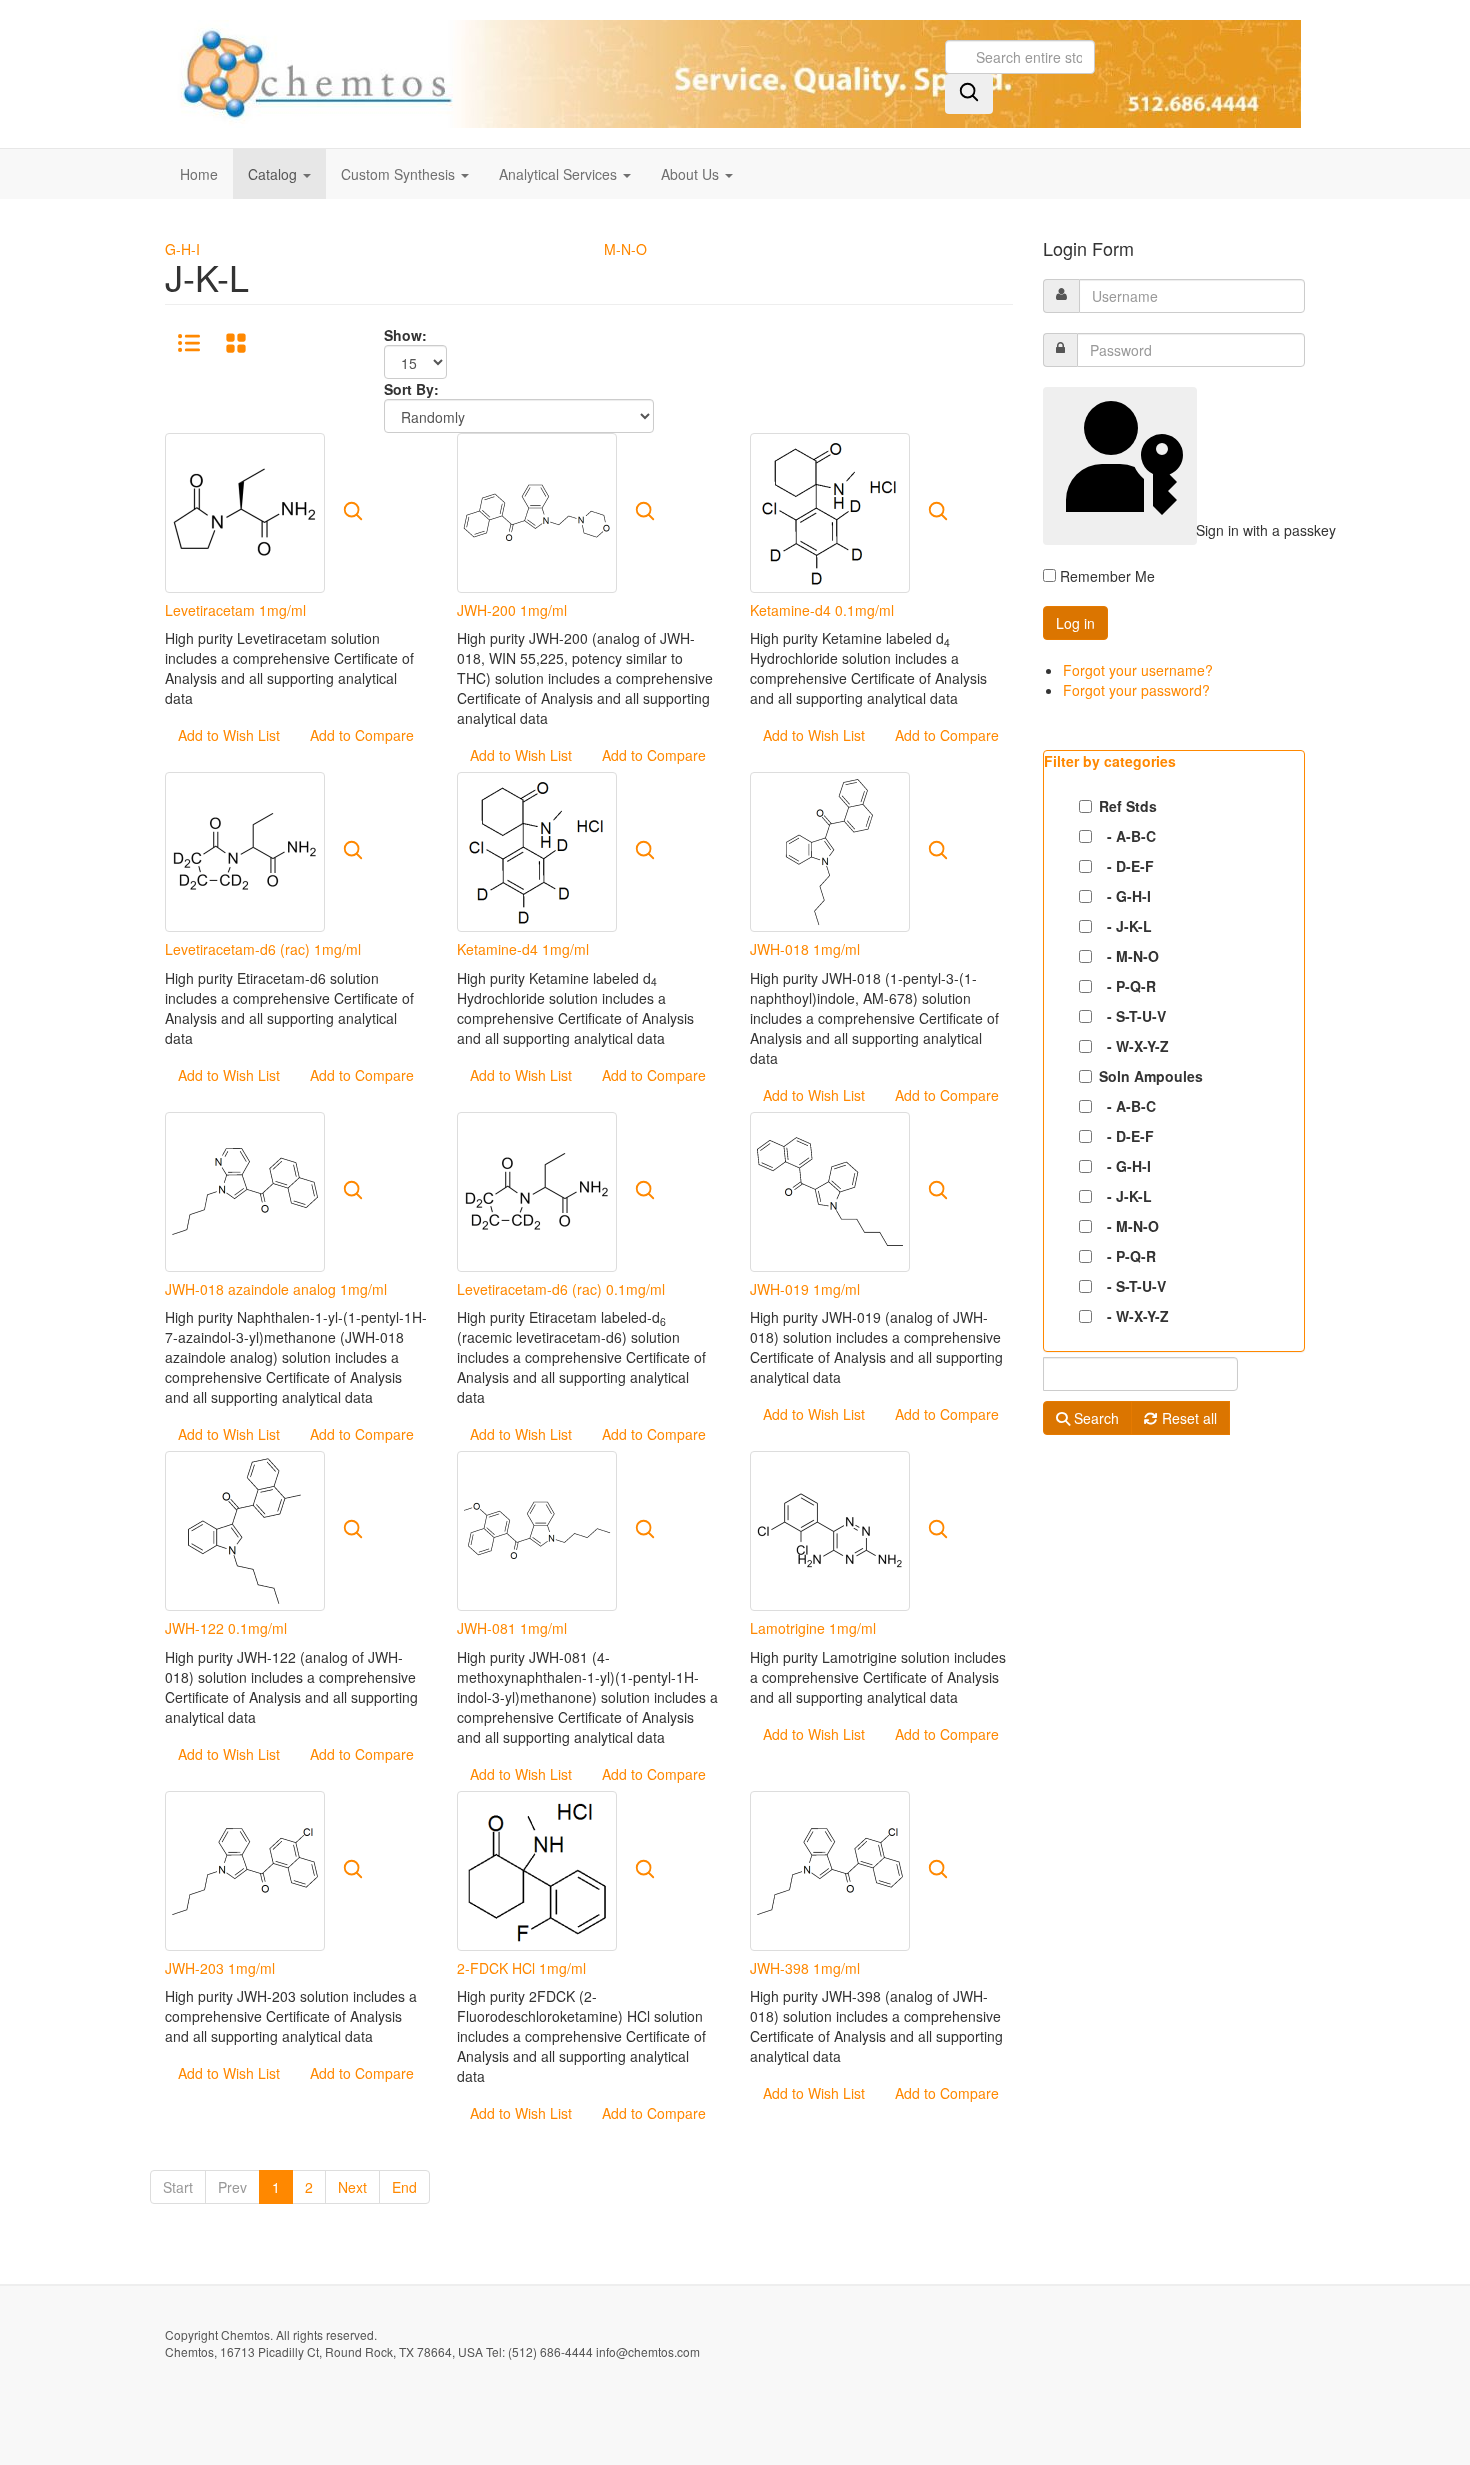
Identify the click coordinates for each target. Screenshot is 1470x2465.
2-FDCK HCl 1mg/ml (521, 1968)
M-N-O (625, 249)
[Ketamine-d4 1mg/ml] (537, 850)
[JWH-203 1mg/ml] (245, 1868)
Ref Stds (1128, 806)
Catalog (274, 174)
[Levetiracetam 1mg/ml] (245, 511)
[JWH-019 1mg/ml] (830, 1189)
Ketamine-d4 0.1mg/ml (822, 610)
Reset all (1187, 1418)
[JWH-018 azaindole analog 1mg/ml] (245, 1189)
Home (199, 174)
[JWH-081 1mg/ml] (537, 1529)
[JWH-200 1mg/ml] (537, 511)
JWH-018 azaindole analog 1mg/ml (276, 1289)
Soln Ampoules (1151, 1076)
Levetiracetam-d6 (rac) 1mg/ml (263, 949)
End (404, 2187)
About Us (692, 174)
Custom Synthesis (400, 174)
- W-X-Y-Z (1134, 1046)
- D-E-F (1126, 866)
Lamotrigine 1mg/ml (813, 1628)
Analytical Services (560, 174)
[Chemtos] (733, 74)
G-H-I (182, 249)
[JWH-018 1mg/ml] (830, 850)
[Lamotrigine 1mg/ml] (830, 1529)
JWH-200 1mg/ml (512, 610)
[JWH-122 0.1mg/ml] (245, 1529)
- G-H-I (1125, 896)
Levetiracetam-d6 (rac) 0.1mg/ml (561, 1289)
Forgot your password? (1136, 690)
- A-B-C (1127, 836)
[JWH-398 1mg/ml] (830, 1868)
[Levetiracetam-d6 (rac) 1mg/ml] (245, 850)
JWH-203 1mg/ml (220, 1968)
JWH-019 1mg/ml (805, 1289)
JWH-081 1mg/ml (512, 1628)
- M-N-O (1129, 956)
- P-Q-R (1127, 986)
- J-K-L (1125, 926)
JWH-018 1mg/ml (805, 949)
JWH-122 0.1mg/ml (226, 1628)
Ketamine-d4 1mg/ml (523, 949)
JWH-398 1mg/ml (805, 1968)
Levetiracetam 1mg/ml (235, 610)
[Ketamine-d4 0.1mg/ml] (830, 511)
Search (1094, 1418)
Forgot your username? (1138, 670)
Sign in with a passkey (1194, 530)
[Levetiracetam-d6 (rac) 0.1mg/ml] (537, 1189)
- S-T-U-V (1132, 1016)
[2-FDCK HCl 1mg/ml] (537, 1868)
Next (352, 2187)
